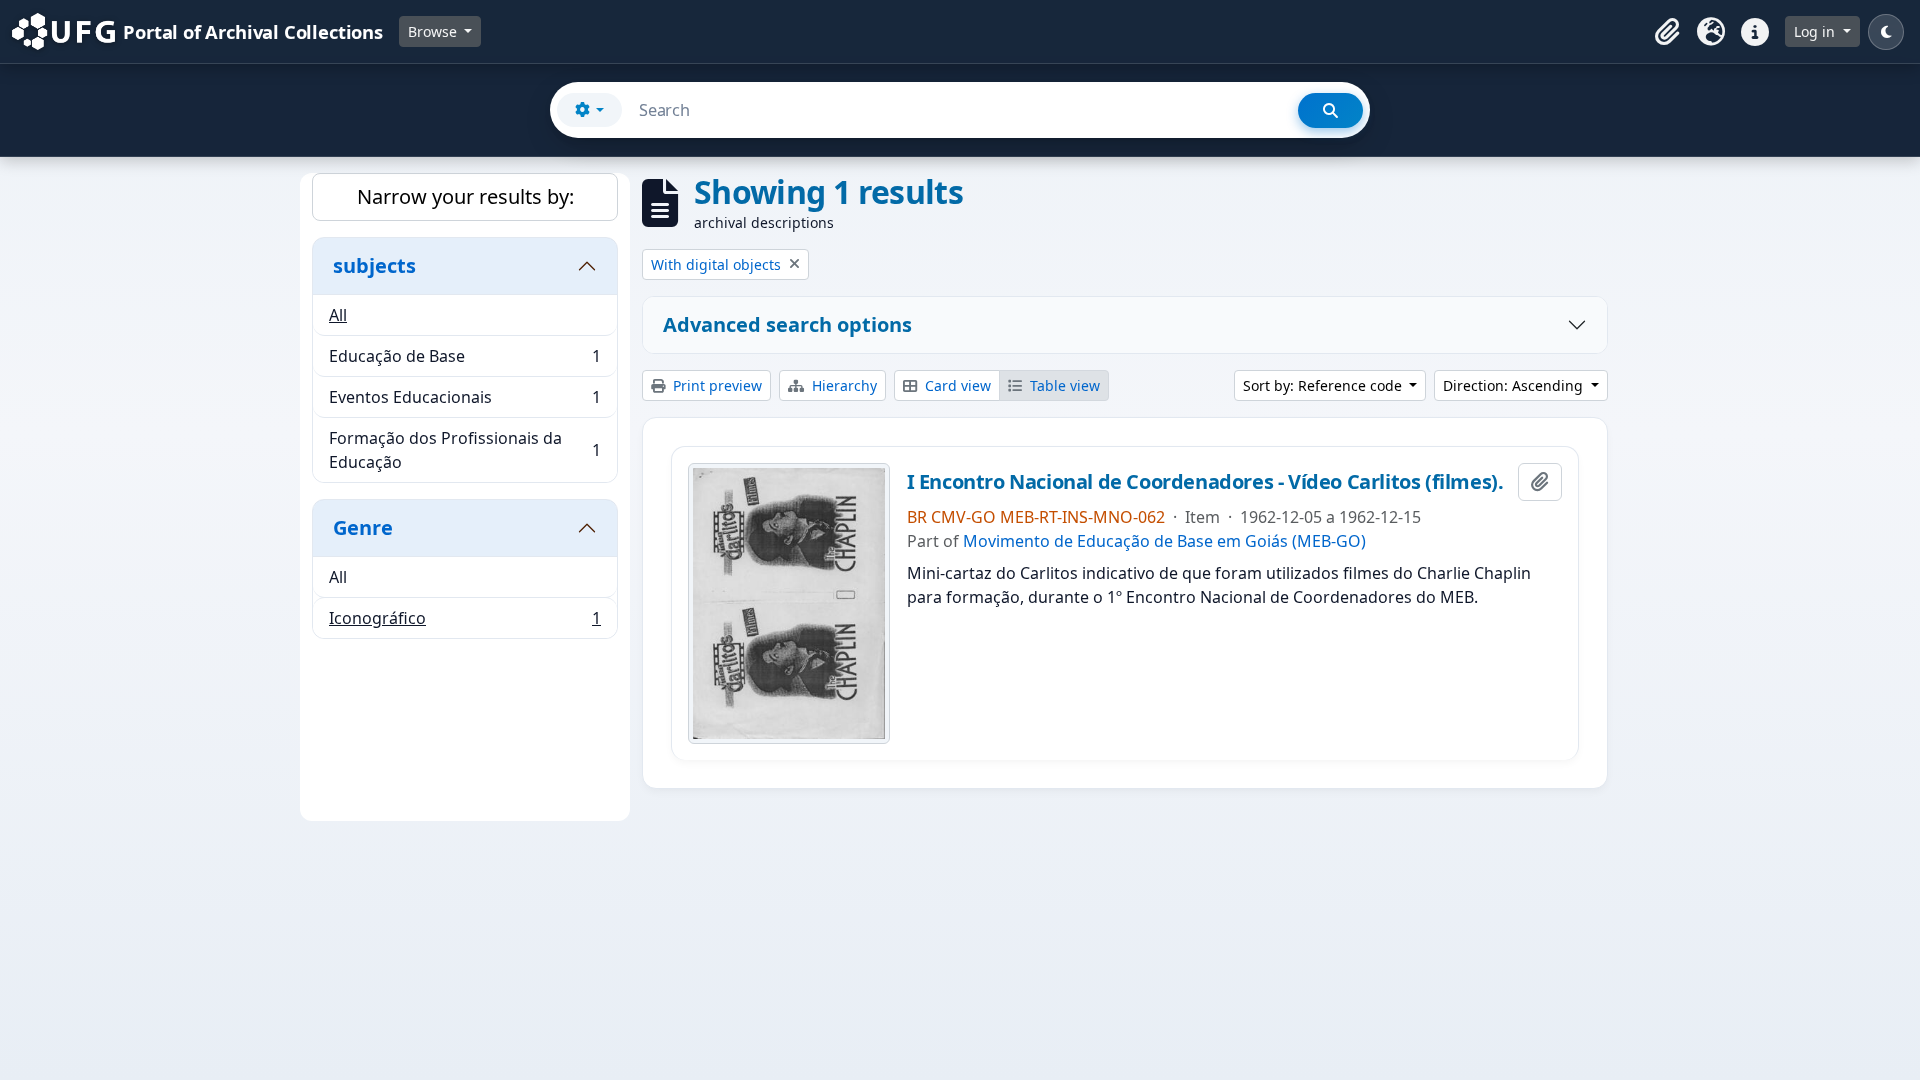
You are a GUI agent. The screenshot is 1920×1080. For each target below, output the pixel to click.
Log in (1816, 31)
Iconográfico (464, 622)
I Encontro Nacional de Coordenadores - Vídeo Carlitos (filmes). (1205, 482)
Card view (956, 385)
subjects (374, 265)
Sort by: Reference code (1324, 385)
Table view (1063, 385)
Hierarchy (842, 385)
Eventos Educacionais (464, 402)
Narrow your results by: (465, 196)
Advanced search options (787, 324)
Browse (434, 31)
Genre (363, 527)
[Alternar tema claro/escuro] (1886, 32)
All (338, 315)
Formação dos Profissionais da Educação (464, 450)
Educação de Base (464, 361)
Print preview (715, 385)
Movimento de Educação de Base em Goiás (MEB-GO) (1164, 541)
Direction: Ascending (1515, 385)
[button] (1667, 32)
